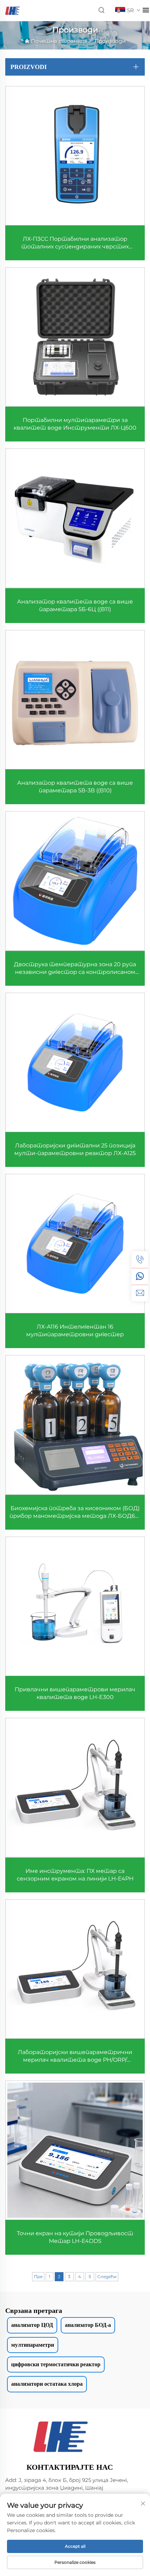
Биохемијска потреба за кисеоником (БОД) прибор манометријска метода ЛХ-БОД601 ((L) (75, 1512)
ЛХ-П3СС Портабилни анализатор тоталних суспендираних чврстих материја (75, 243)
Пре (38, 2277)
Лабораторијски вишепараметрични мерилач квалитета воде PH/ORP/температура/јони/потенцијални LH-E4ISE (75, 2056)
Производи (110, 41)
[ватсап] (140, 1276)
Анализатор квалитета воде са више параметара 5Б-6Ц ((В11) (75, 605)
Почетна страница (59, 41)
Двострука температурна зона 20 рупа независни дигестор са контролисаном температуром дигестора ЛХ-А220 (75, 968)
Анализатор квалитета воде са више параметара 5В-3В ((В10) (75, 787)
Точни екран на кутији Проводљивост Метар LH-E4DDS (75, 2237)
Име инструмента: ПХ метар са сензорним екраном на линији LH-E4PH (75, 1875)
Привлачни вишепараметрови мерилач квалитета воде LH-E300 (75, 1693)
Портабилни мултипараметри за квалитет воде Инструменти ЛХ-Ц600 (75, 424)
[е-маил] (140, 1293)
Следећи (107, 2277)
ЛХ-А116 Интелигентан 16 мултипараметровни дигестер (75, 1331)
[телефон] (140, 1260)
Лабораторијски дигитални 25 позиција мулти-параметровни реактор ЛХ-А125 (75, 1149)
